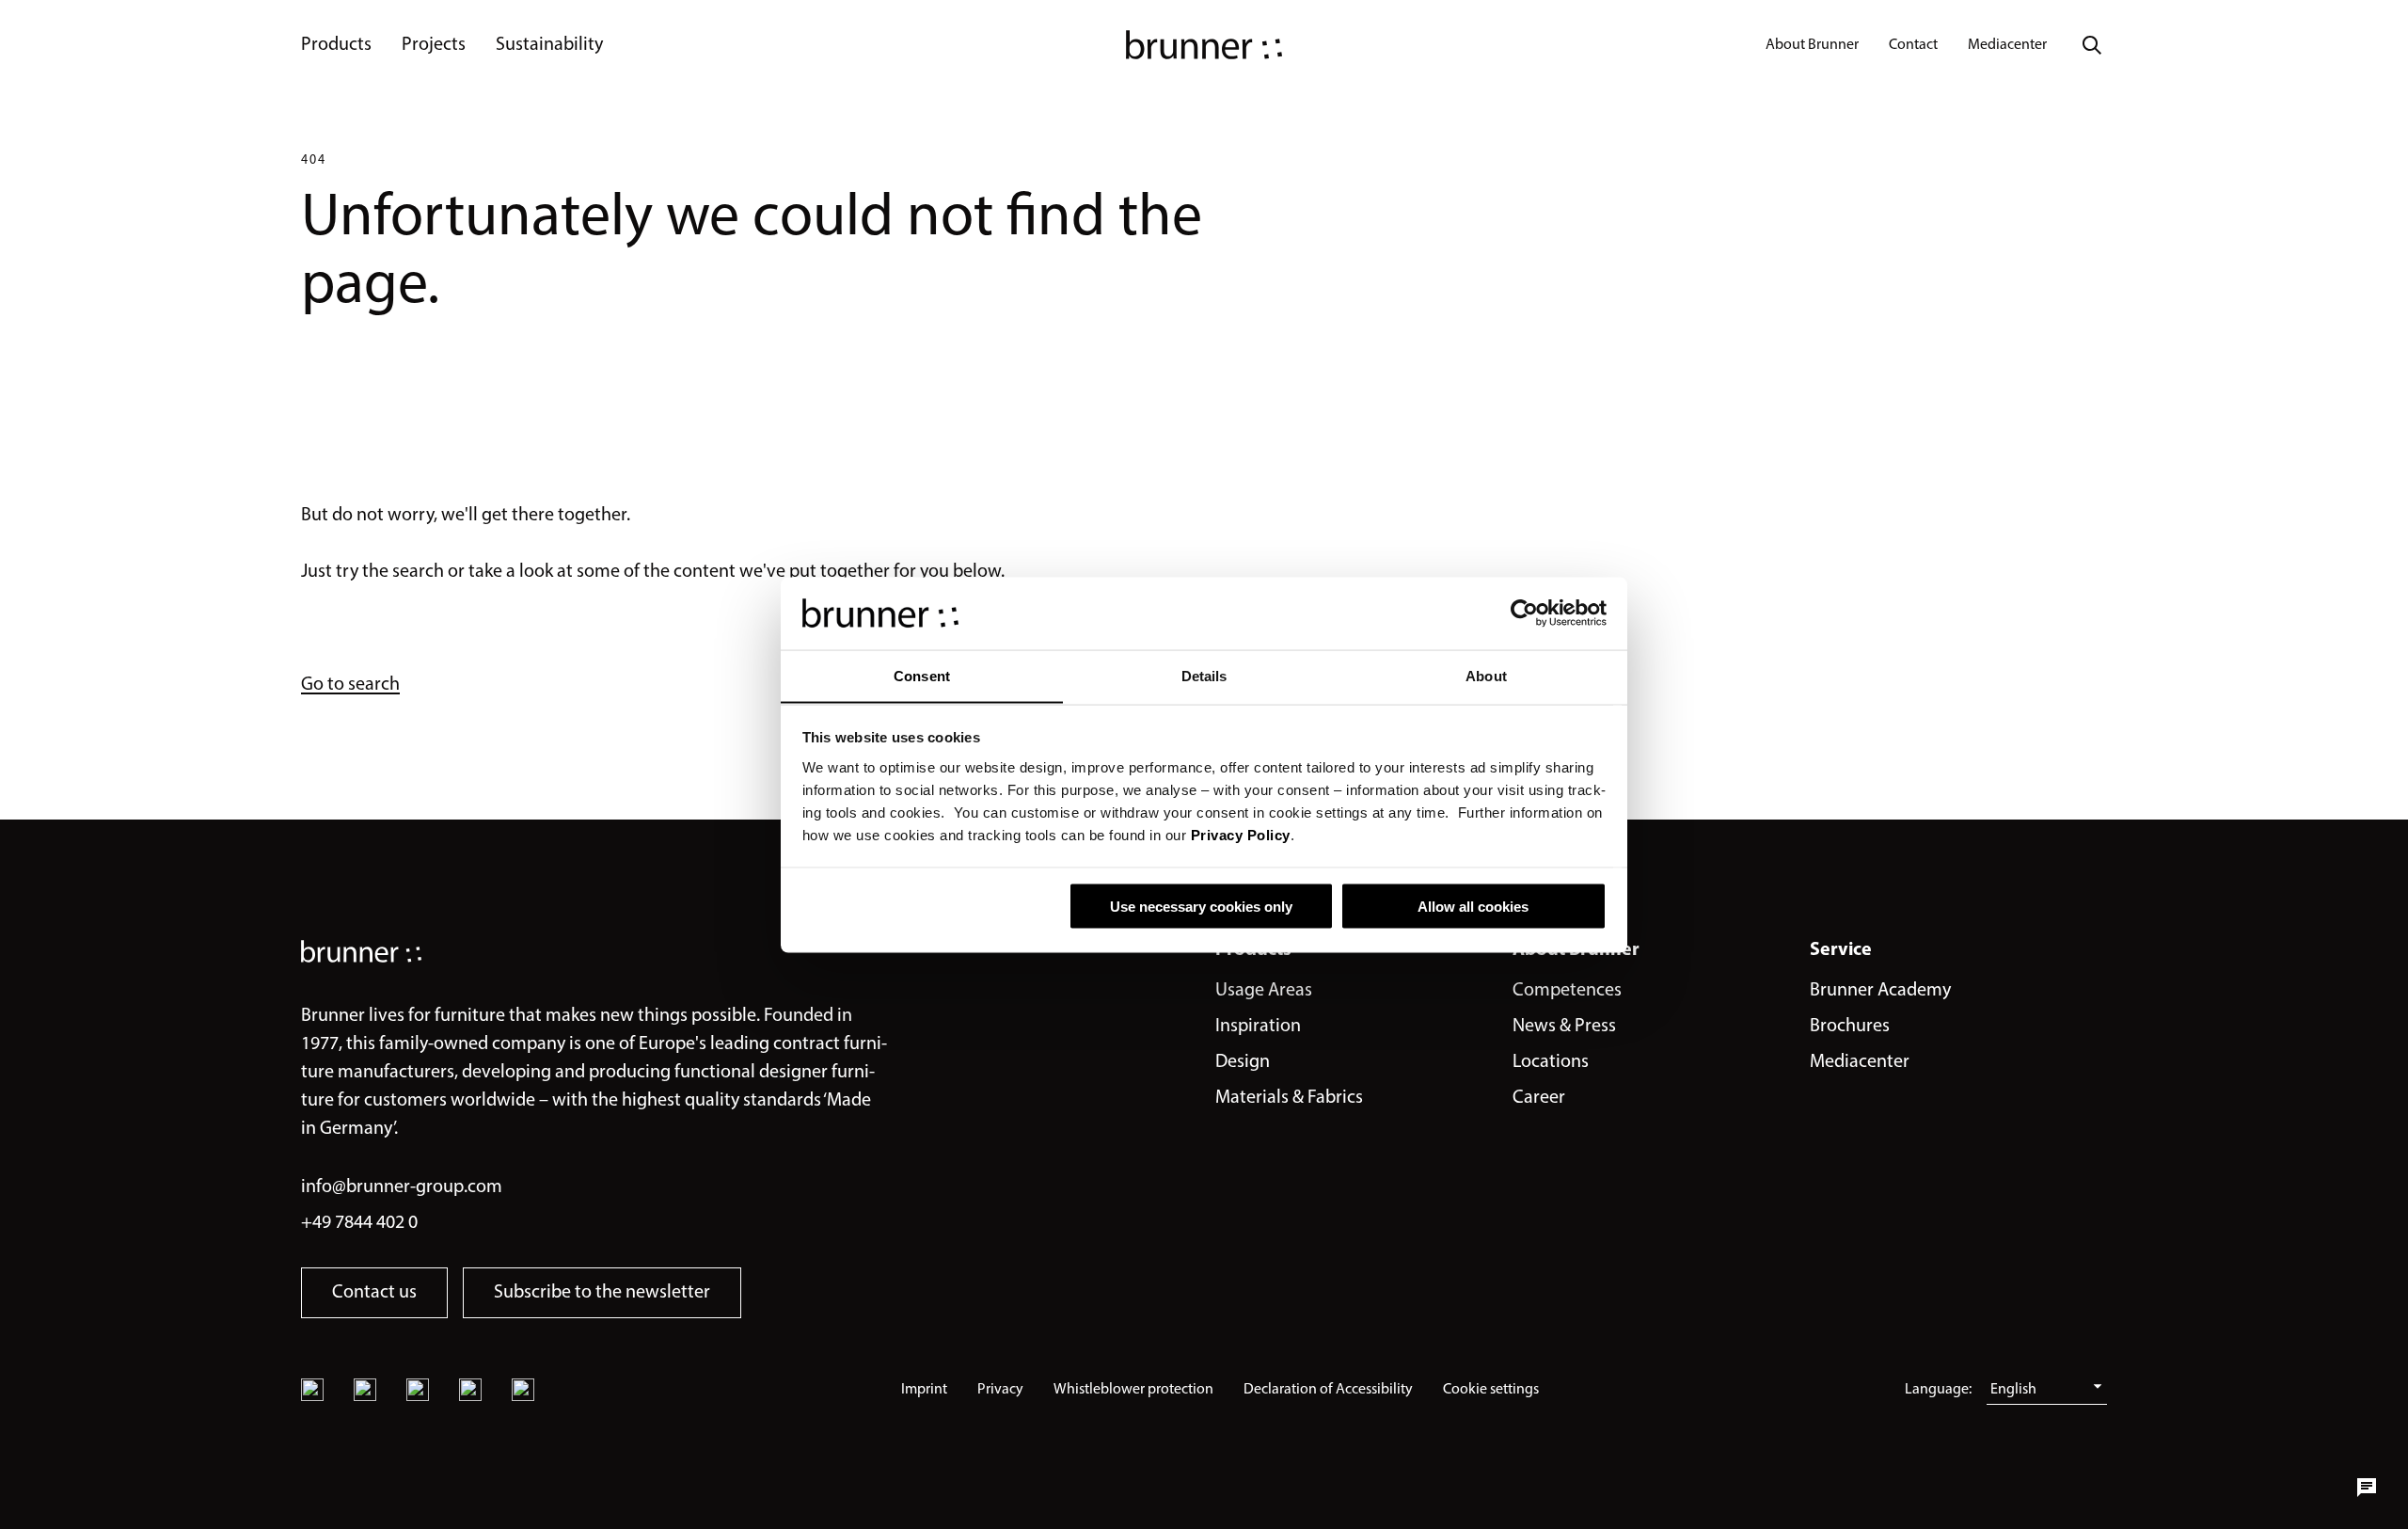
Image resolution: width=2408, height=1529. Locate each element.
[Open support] (2367, 1488)
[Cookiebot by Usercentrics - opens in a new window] (1524, 613)
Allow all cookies (1473, 906)
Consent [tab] (922, 675)
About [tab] (1486, 675)
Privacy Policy (1241, 834)
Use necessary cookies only (1201, 906)
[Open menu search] (2092, 45)
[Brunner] (1204, 45)
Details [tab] (1204, 675)
